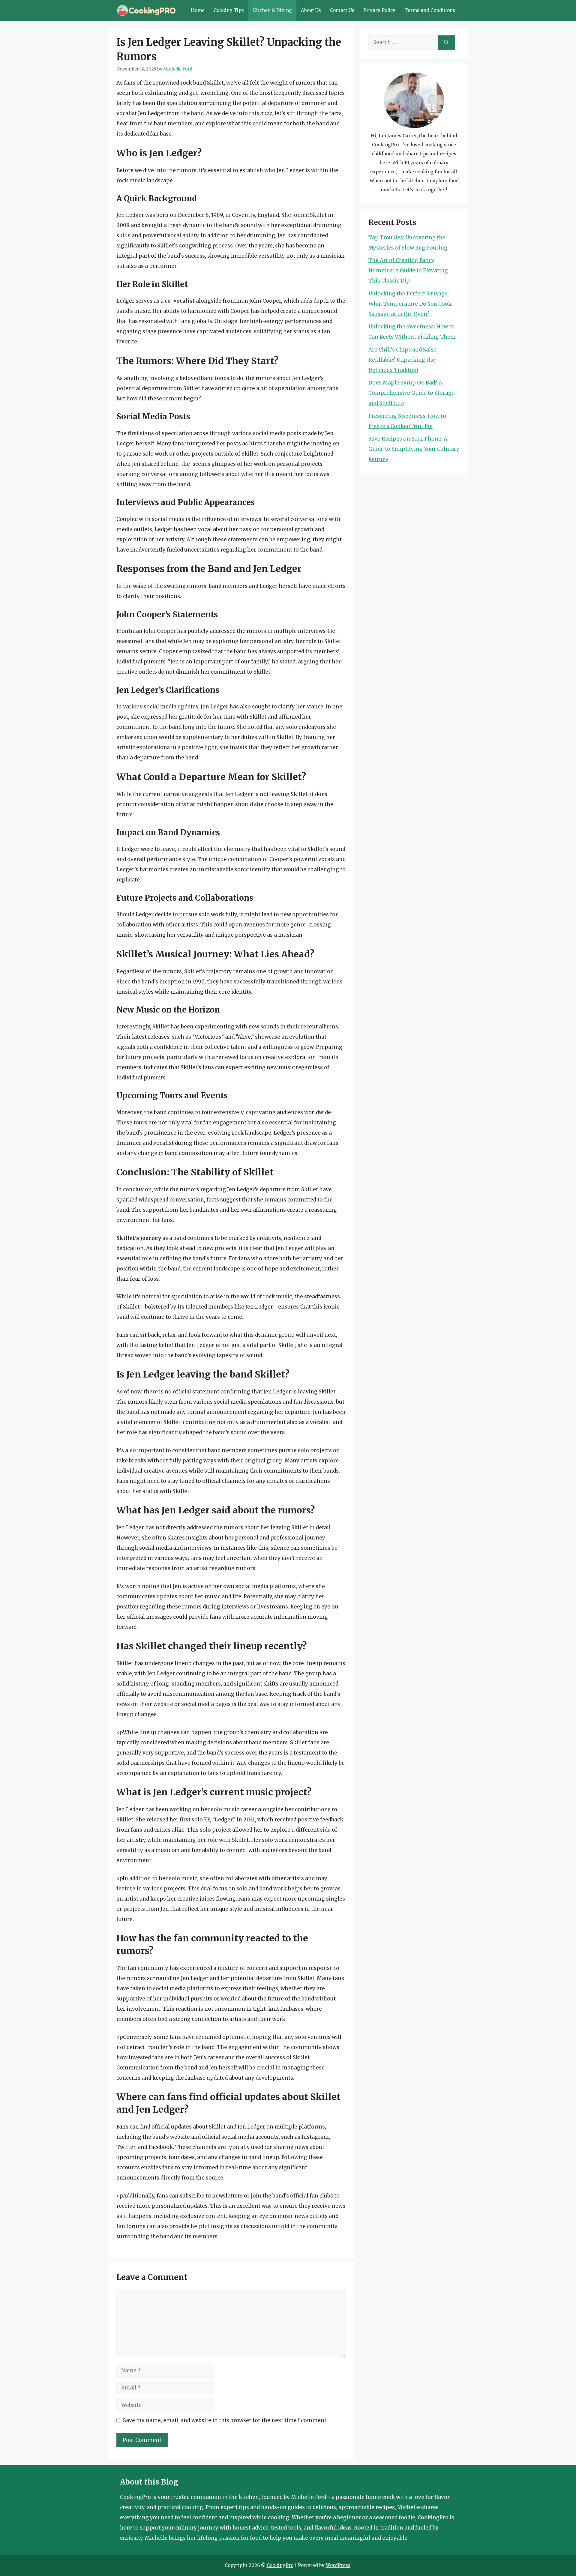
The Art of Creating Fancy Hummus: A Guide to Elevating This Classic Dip (408, 271)
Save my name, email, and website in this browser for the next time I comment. (225, 2420)
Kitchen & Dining (272, 10)
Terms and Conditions (430, 10)
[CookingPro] (146, 10)
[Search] (446, 43)
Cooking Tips (229, 10)
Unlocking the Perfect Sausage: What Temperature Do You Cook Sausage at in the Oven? (410, 304)
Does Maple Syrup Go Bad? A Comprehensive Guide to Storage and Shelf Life (411, 393)
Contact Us (342, 10)
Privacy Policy (379, 10)
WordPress (338, 2565)
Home (198, 10)
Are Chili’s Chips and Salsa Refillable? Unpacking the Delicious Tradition (402, 360)
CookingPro (280, 2565)
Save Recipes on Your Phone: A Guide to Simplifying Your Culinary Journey (414, 449)
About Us (311, 10)
